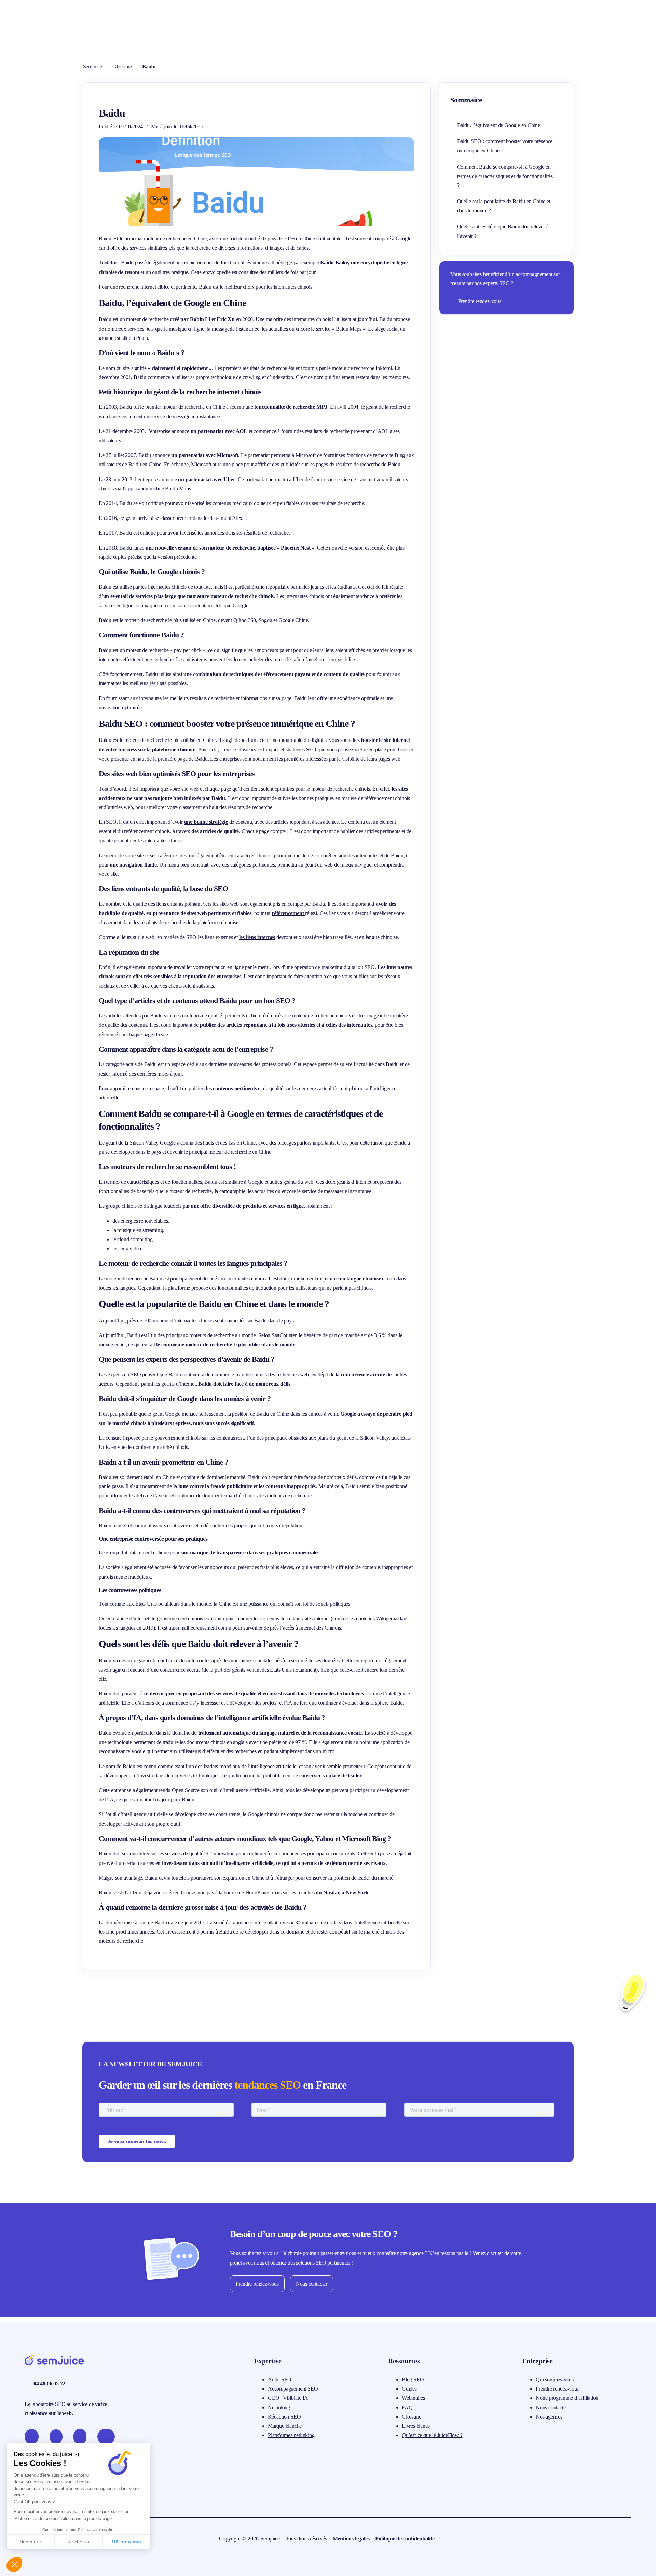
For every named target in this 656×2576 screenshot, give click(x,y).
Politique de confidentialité (405, 2539)
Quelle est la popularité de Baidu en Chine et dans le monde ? (504, 206)
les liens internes (257, 937)
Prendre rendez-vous (480, 301)
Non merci (31, 2542)
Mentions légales (351, 2539)
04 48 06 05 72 (49, 2384)
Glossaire (122, 66)
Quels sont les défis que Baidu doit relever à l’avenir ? (503, 231)
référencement (288, 913)
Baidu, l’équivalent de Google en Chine (499, 125)
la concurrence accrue (360, 1375)
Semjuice (93, 66)
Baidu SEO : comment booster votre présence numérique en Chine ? (505, 146)
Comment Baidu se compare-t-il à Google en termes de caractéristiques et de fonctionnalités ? (505, 176)
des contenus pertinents (230, 1088)
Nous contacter (312, 2284)
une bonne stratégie (206, 822)
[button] (14, 2564)
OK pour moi (126, 2542)
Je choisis (79, 2542)
